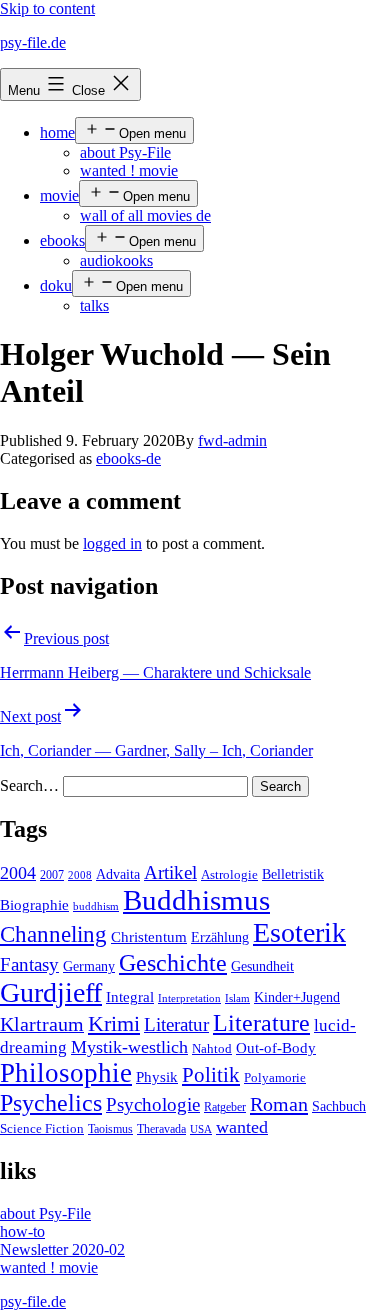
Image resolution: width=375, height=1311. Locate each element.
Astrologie (229, 875)
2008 (80, 875)
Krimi (114, 1024)
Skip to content (47, 8)
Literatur (176, 1024)
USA (201, 1129)
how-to (22, 1231)
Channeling (53, 934)
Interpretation (189, 998)
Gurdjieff (51, 992)
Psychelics (51, 1102)
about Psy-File (125, 152)
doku (56, 285)
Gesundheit (262, 966)
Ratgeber (225, 1107)
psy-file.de (33, 42)
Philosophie (66, 1073)
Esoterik (299, 932)
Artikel (170, 873)
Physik (157, 1077)
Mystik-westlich (129, 1047)
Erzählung (220, 937)
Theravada (161, 1129)
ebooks (62, 240)
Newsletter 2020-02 (62, 1249)
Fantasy (29, 964)
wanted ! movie (129, 170)
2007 (52, 875)
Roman (279, 1104)
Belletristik (293, 874)
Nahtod (212, 1049)
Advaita (118, 874)
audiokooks (116, 260)
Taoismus (110, 1129)
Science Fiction (42, 1129)
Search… (29, 785)
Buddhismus (196, 900)
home (57, 132)
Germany (89, 966)
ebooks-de (128, 458)
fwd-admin (232, 440)
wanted (242, 1127)
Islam (237, 998)
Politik (211, 1075)
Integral (130, 997)
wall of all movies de (145, 215)
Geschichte (173, 962)
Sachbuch (339, 1106)
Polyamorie (275, 1078)
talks (94, 305)
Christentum (149, 937)
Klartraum (42, 1024)
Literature (261, 1022)
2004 (18, 873)
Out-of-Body (276, 1048)
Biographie (34, 905)
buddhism (96, 906)
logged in (112, 543)
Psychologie (153, 1105)
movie (59, 195)
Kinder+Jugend (297, 997)
